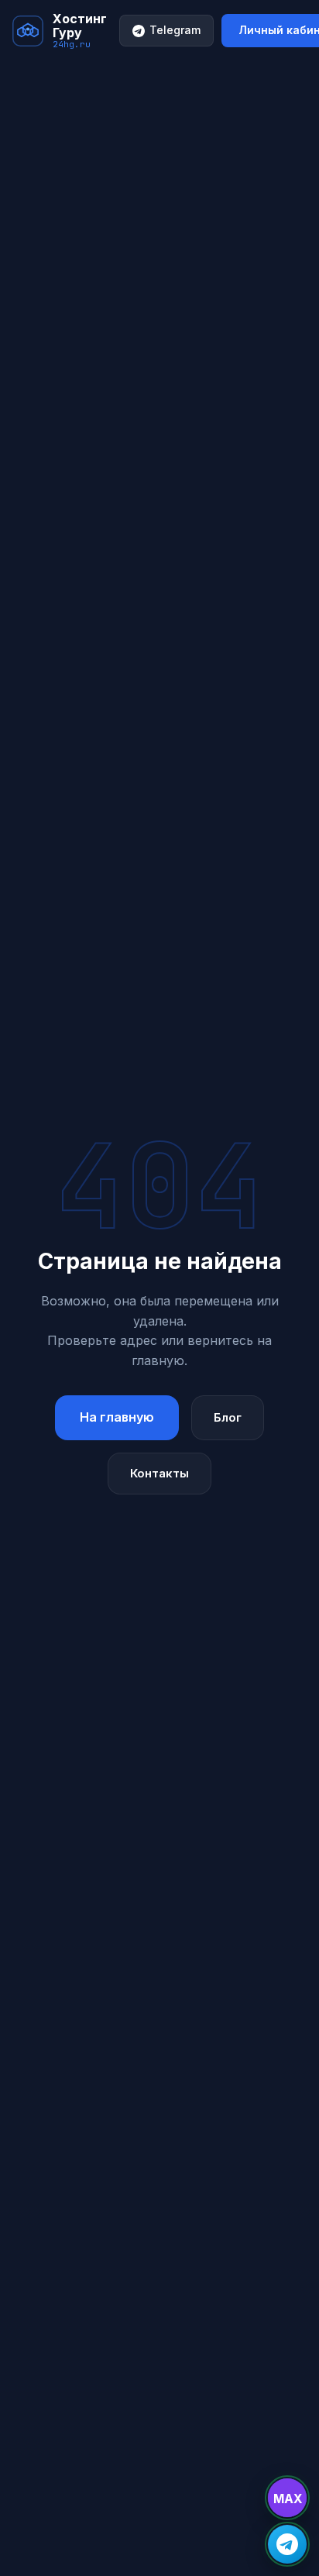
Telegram (175, 30)
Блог (228, 1417)
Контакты (159, 1473)
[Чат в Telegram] (287, 2544)
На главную (117, 1417)
